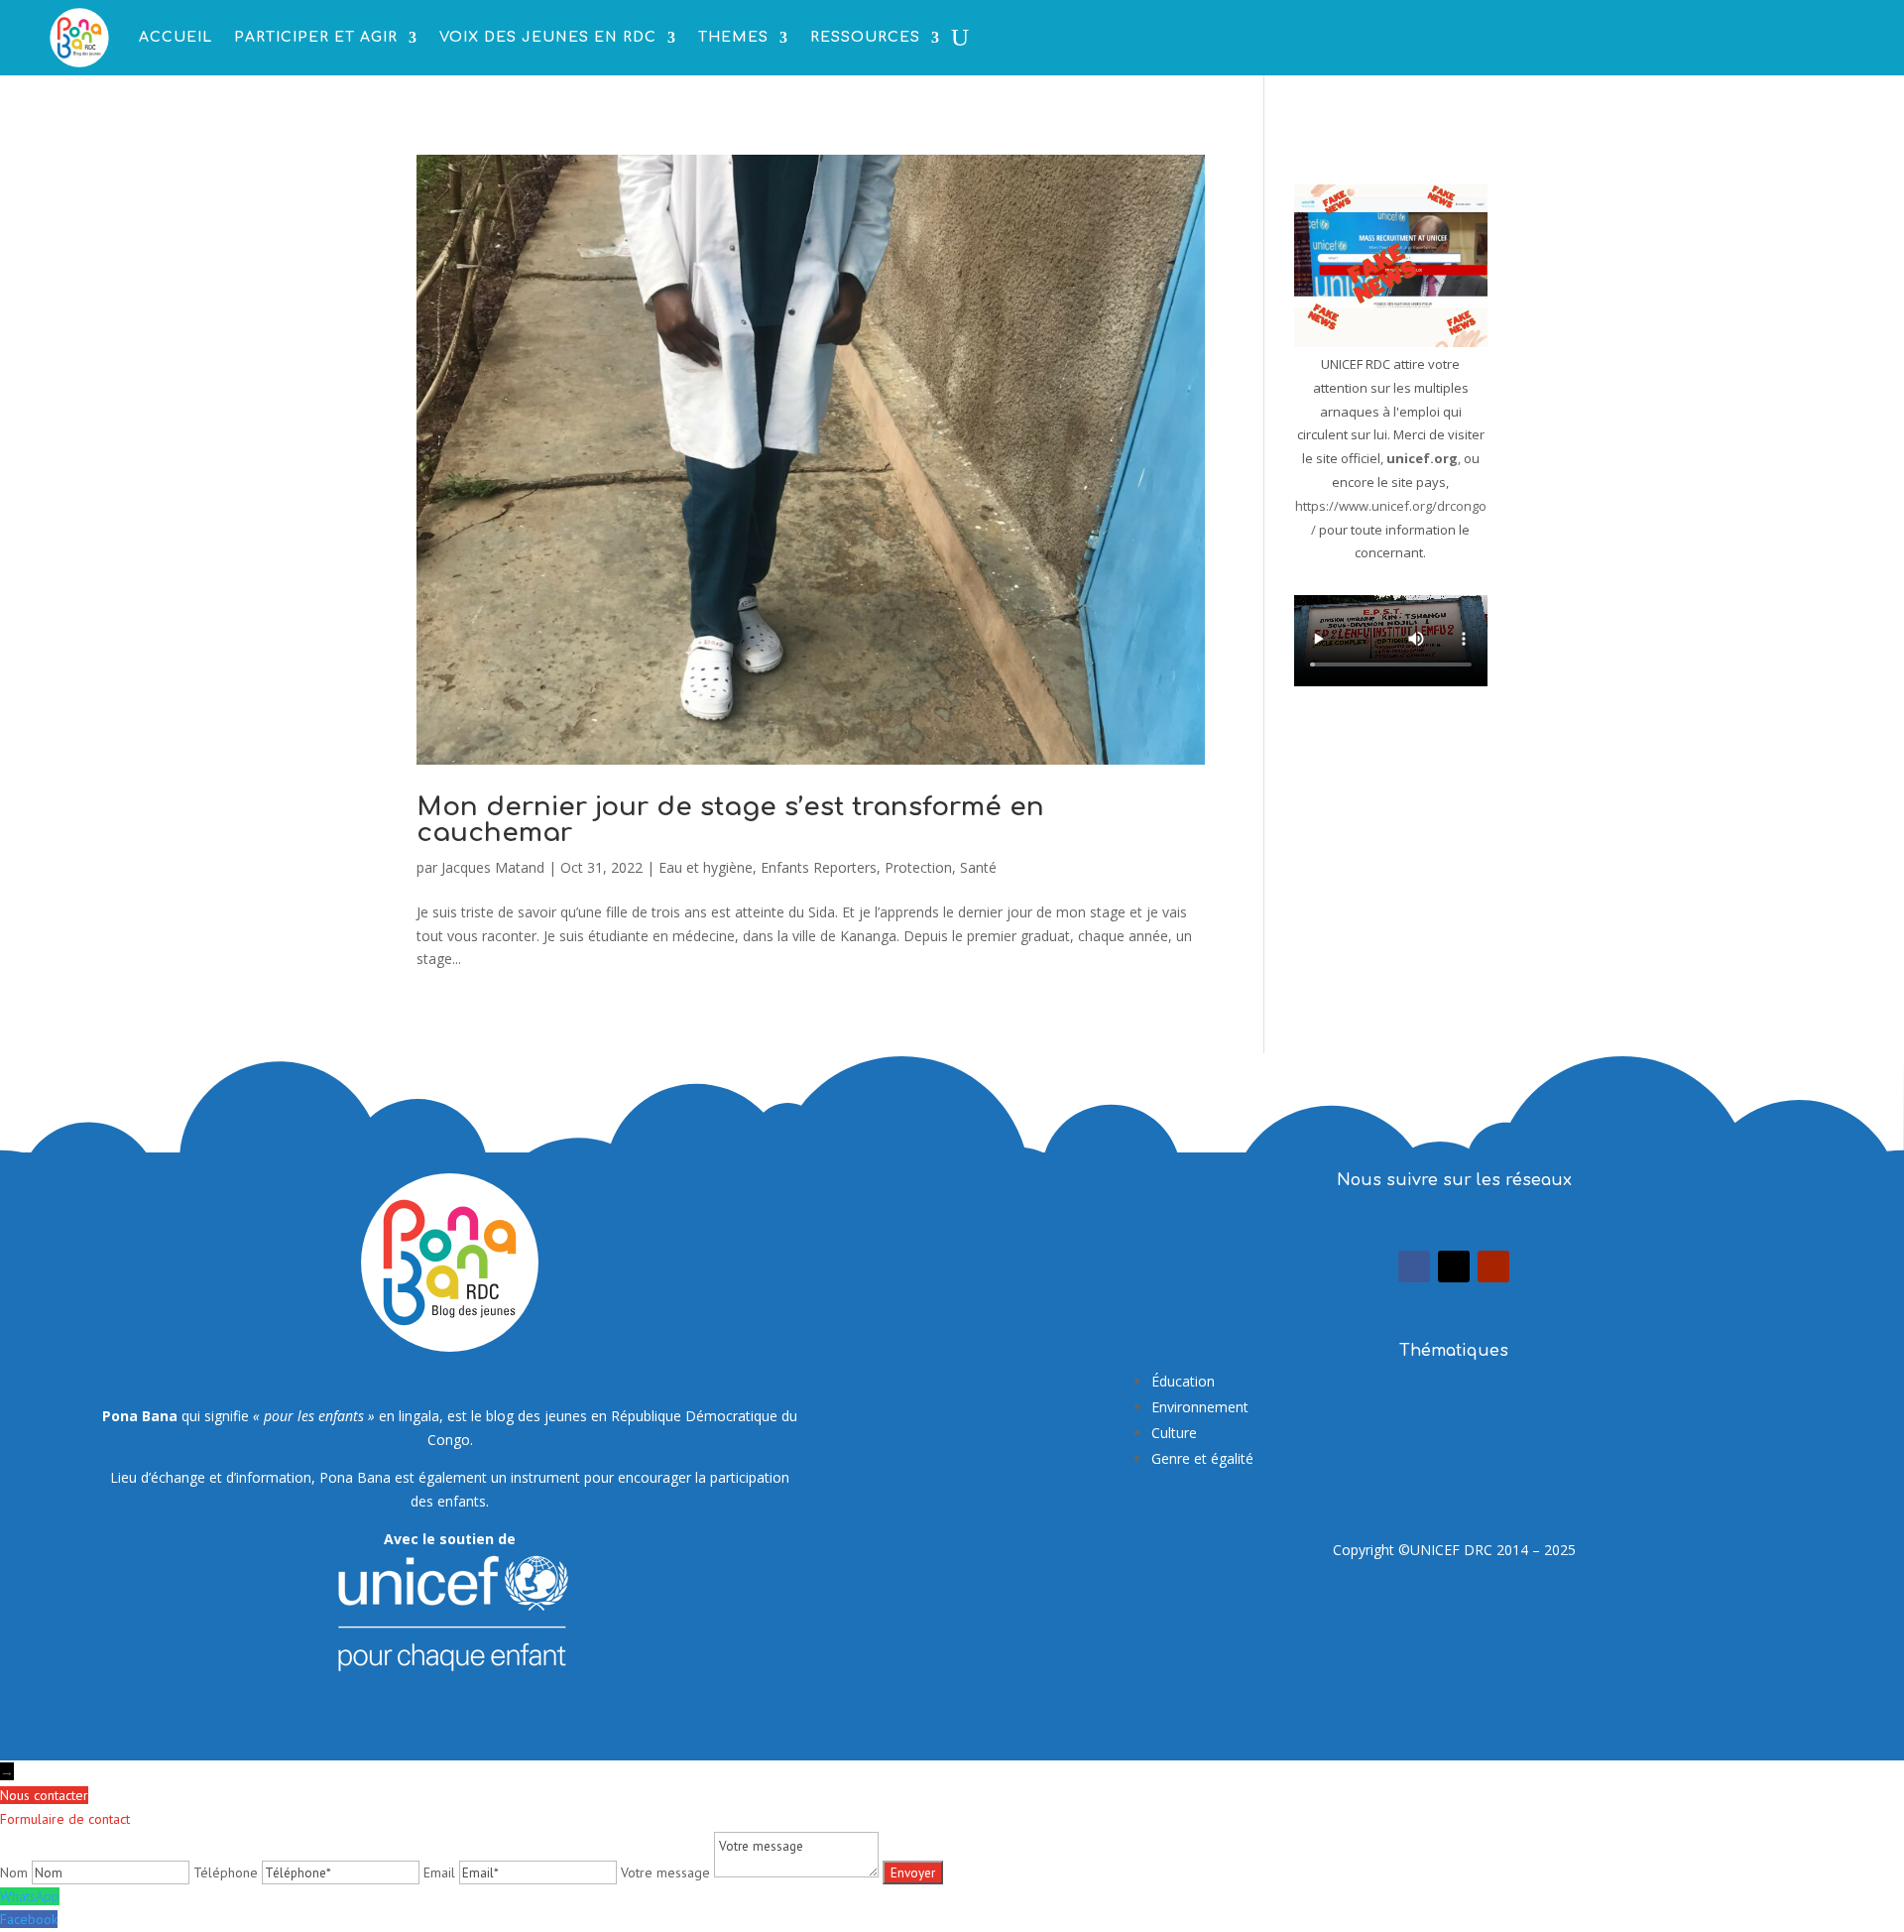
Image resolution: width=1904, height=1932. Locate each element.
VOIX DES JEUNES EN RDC (548, 37)
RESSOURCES (865, 37)
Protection (918, 867)
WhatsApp (30, 1896)
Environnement (1200, 1407)
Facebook (29, 1919)
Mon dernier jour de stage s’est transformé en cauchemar (730, 820)
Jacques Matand (493, 867)
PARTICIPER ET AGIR (316, 37)
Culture (1174, 1433)
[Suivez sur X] (1454, 1267)
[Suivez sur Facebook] (1414, 1267)
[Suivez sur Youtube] (1493, 1267)
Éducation (1183, 1381)
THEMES (733, 37)
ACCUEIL (176, 37)
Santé (978, 867)
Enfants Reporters (819, 867)
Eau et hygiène (706, 867)
